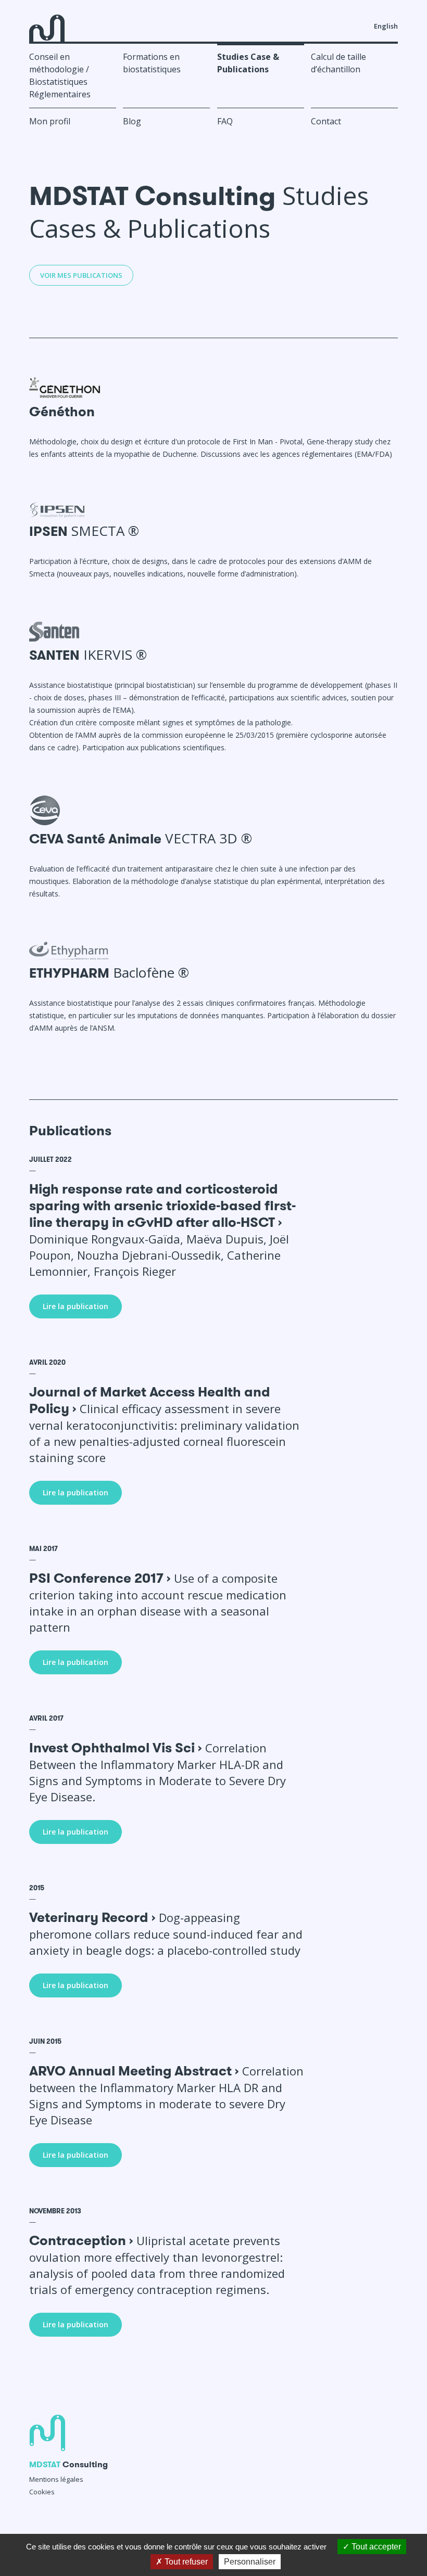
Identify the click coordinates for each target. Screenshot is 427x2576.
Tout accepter (375, 2547)
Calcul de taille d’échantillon (338, 63)
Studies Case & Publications (248, 63)
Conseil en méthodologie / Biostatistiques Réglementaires (60, 75)
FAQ (225, 121)
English (386, 26)
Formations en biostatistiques (152, 63)
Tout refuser (185, 2562)
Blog (132, 121)
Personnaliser (250, 2562)
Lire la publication (76, 1306)
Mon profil (50, 121)
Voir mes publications (81, 275)
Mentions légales (56, 2479)
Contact (326, 121)
